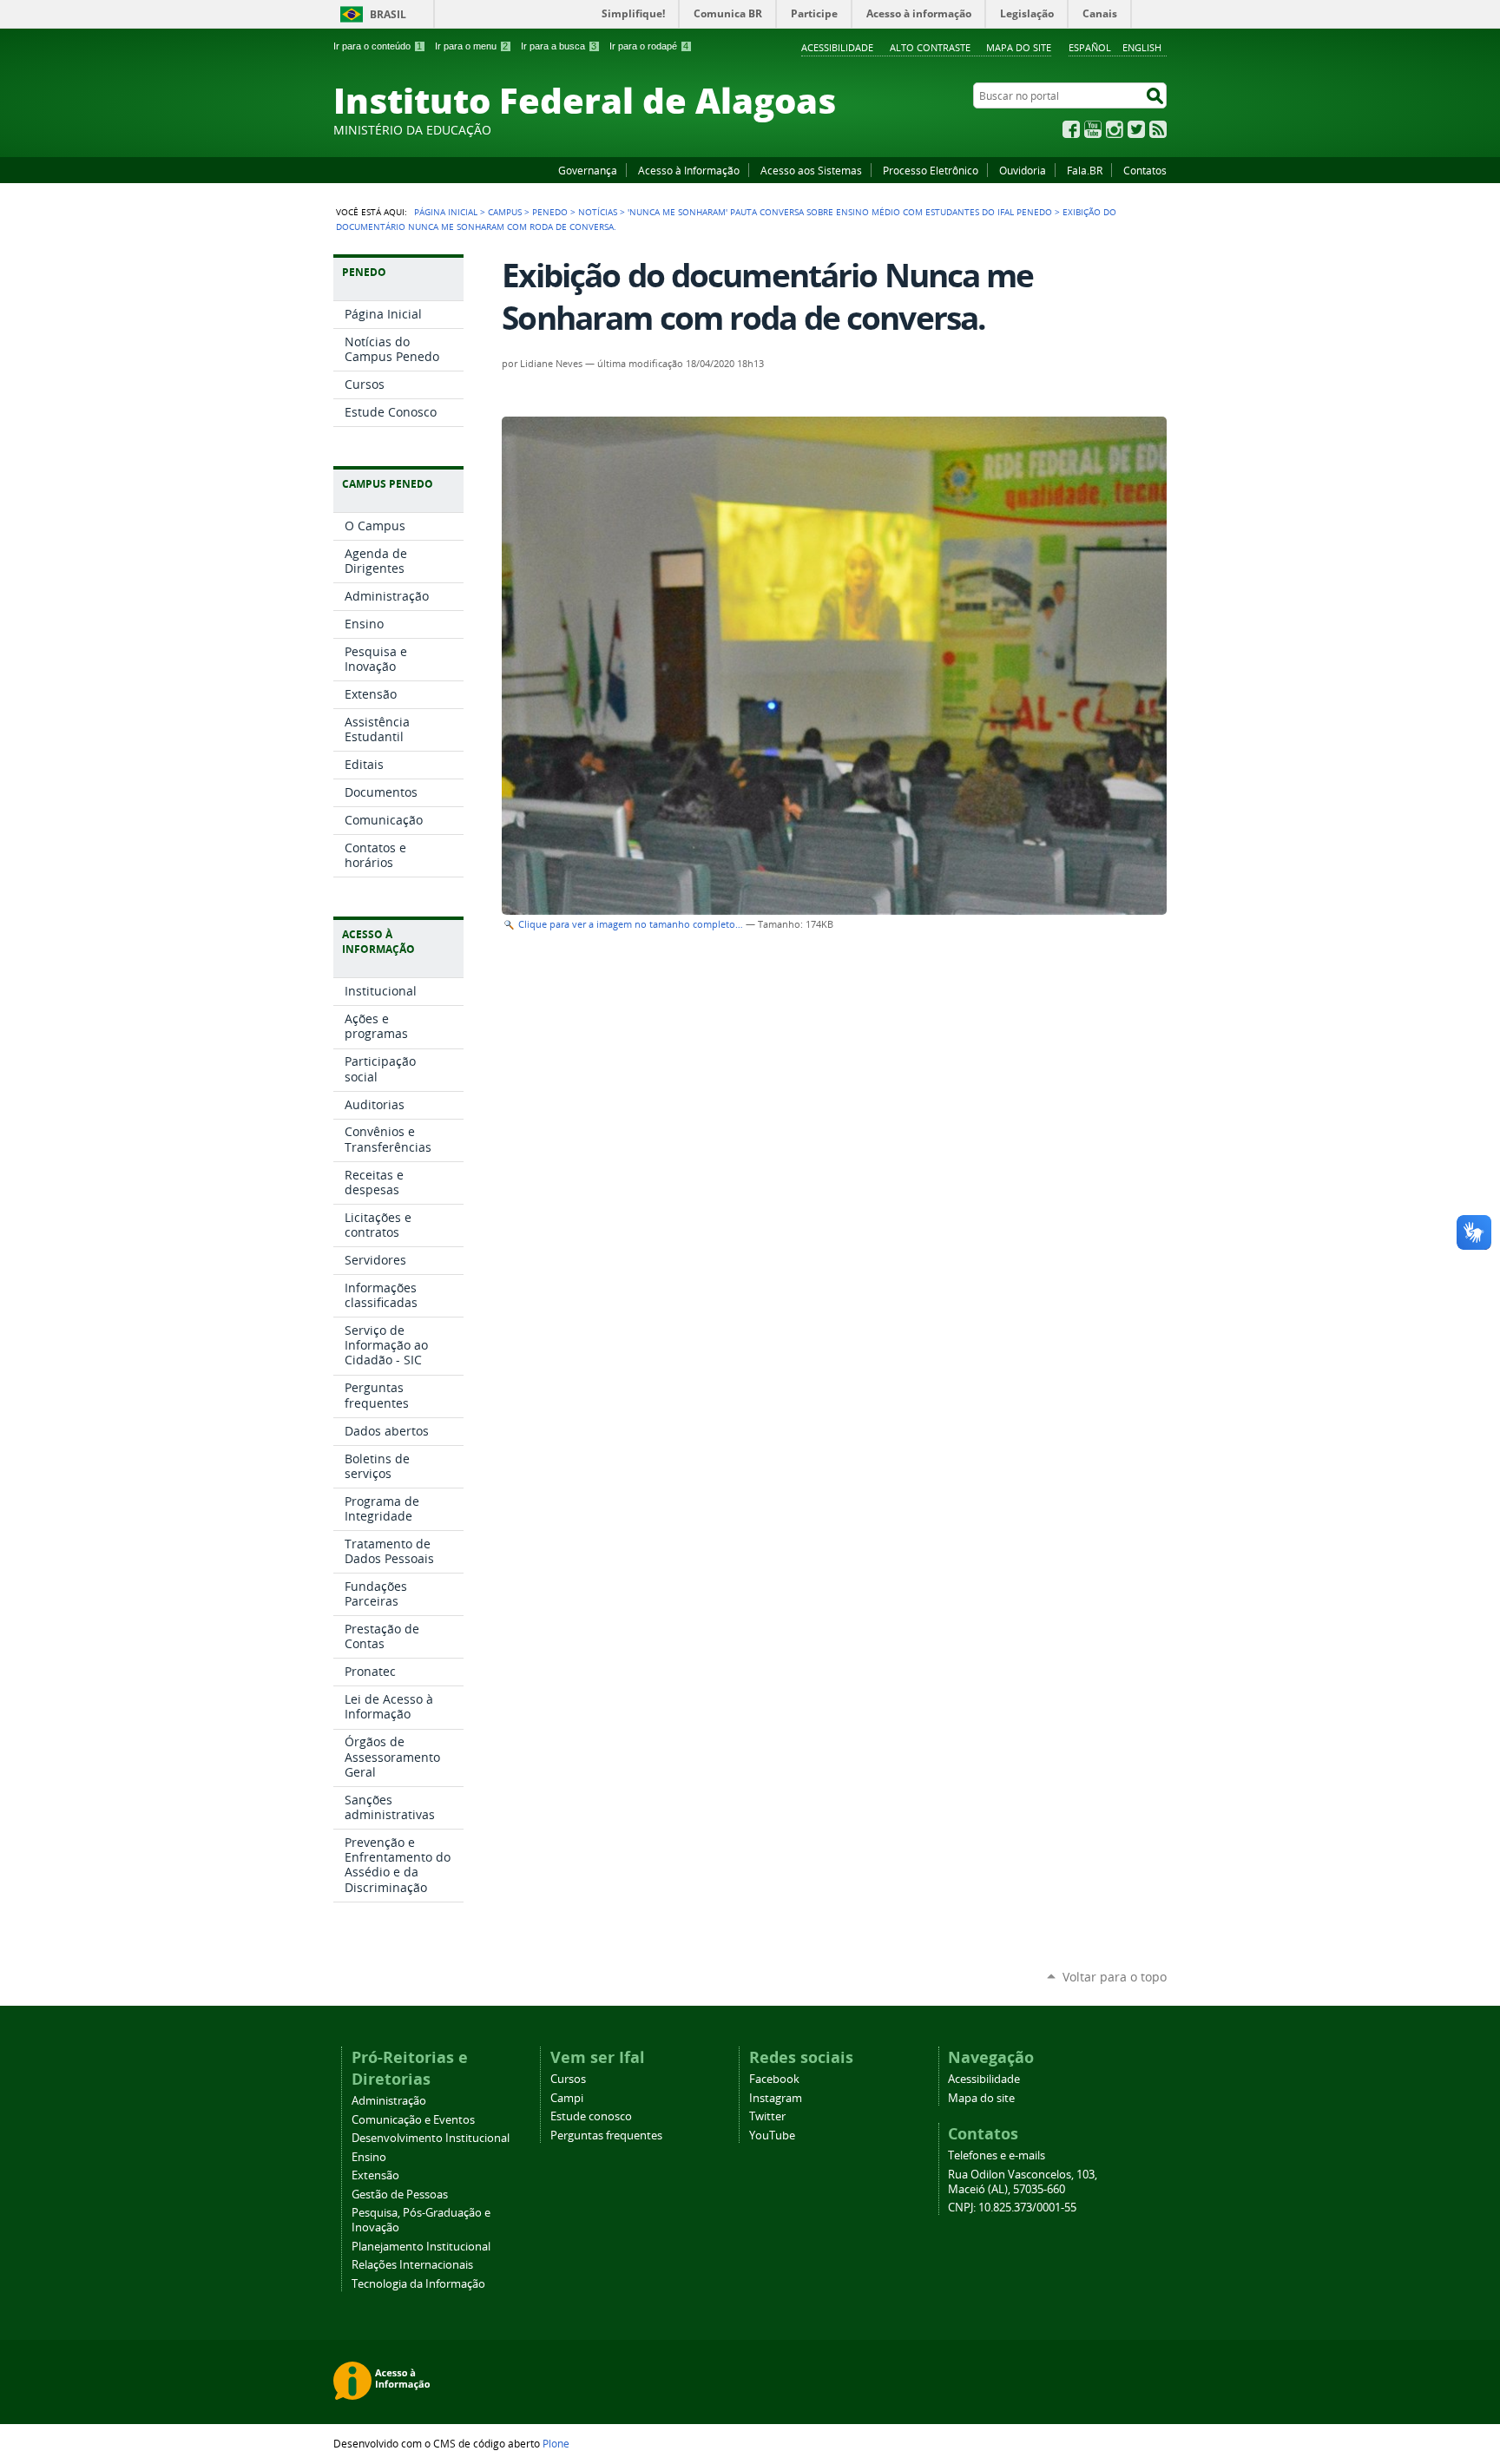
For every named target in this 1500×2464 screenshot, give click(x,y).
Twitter (1136, 129)
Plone (556, 2443)
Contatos (1145, 170)
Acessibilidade (837, 47)
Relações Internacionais (412, 2265)
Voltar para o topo (1115, 1977)
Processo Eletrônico (931, 170)
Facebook (1071, 129)
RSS (1158, 129)
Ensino (369, 2157)
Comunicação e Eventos (413, 2120)
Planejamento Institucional (421, 2247)
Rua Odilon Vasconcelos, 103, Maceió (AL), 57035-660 (1023, 2182)
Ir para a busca (559, 46)
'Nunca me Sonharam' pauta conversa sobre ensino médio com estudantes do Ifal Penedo (840, 212)
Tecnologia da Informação (418, 2284)
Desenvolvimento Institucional (431, 2138)
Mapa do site (1019, 47)
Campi (567, 2098)
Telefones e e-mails (997, 2155)
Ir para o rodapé (649, 46)
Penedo (550, 212)
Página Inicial (446, 212)
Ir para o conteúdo (378, 46)
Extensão (375, 2175)
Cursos (568, 2079)
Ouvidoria (1023, 170)
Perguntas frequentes (606, 2135)
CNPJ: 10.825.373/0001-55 (1012, 2208)
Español (1090, 47)
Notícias (598, 212)
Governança (588, 170)
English (1142, 47)
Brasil (388, 14)
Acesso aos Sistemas (811, 170)
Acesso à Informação (689, 170)
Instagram (1115, 129)
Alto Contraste (930, 47)
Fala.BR (1085, 170)
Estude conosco (591, 2116)
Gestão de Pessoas (400, 2195)
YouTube (1093, 129)
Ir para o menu (471, 46)
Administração (389, 2101)
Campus (505, 212)
